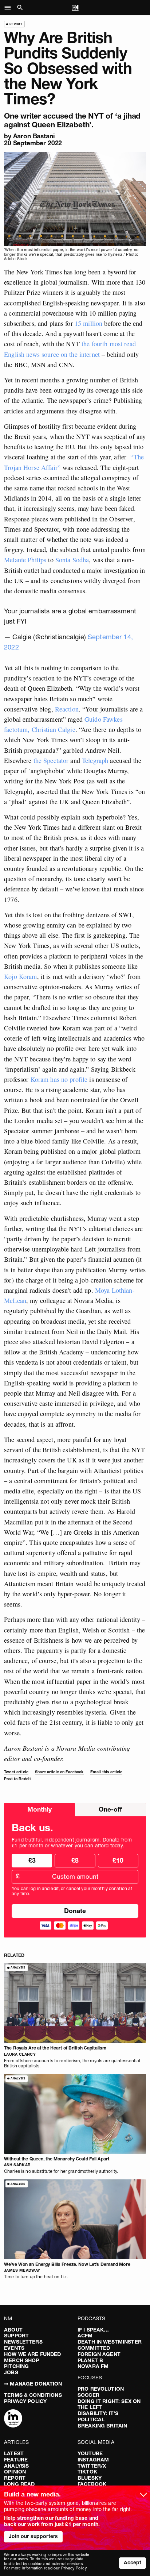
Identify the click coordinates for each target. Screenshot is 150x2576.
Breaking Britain (102, 2426)
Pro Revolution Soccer (101, 2392)
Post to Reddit (17, 1779)
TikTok (87, 2472)
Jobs (11, 2372)
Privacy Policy (25, 2401)
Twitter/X (92, 2466)
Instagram (93, 2460)
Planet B (90, 2360)
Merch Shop (21, 2360)
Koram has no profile (59, 1079)
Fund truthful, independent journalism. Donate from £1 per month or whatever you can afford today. (72, 1843)
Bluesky (90, 2478)
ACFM (85, 2336)
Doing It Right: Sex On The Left (109, 2404)
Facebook (92, 2484)
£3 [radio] (32, 1860)
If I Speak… (93, 2330)
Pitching (16, 2366)
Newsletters (23, 2342)
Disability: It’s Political (98, 2416)
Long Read (19, 2484)
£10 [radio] (118, 1860)
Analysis (16, 2466)
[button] (10, 8)
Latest (14, 2453)
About (13, 2330)
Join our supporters (33, 2536)
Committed (94, 2348)
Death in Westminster (110, 2342)
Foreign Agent (99, 2354)
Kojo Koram (20, 976)
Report (15, 2478)
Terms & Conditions (33, 2395)
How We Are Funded (32, 2354)
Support (16, 2336)
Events (14, 2348)
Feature (16, 2460)
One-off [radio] (110, 1809)
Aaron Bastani (34, 136)
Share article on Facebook (59, 1772)
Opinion (15, 2472)
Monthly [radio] (40, 1809)
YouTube (90, 2453)
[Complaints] (13, 2419)
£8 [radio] (75, 1860)
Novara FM (93, 2366)
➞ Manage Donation (33, 2384)
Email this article (106, 1772)
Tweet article (16, 1772)
